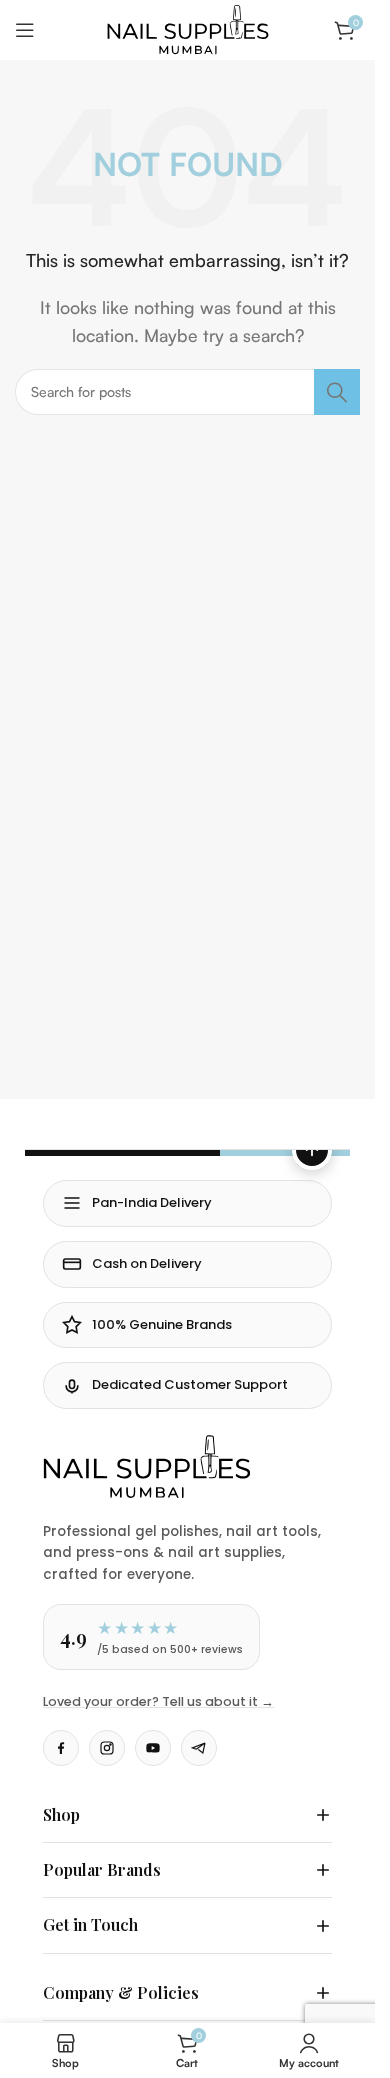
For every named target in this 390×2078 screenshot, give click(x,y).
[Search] (337, 392)
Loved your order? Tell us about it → (158, 1701)
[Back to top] (312, 1150)
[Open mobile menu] (25, 30)
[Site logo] (188, 28)
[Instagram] (107, 1748)
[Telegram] (199, 1748)
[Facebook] (61, 1748)
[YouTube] (153, 1748)
